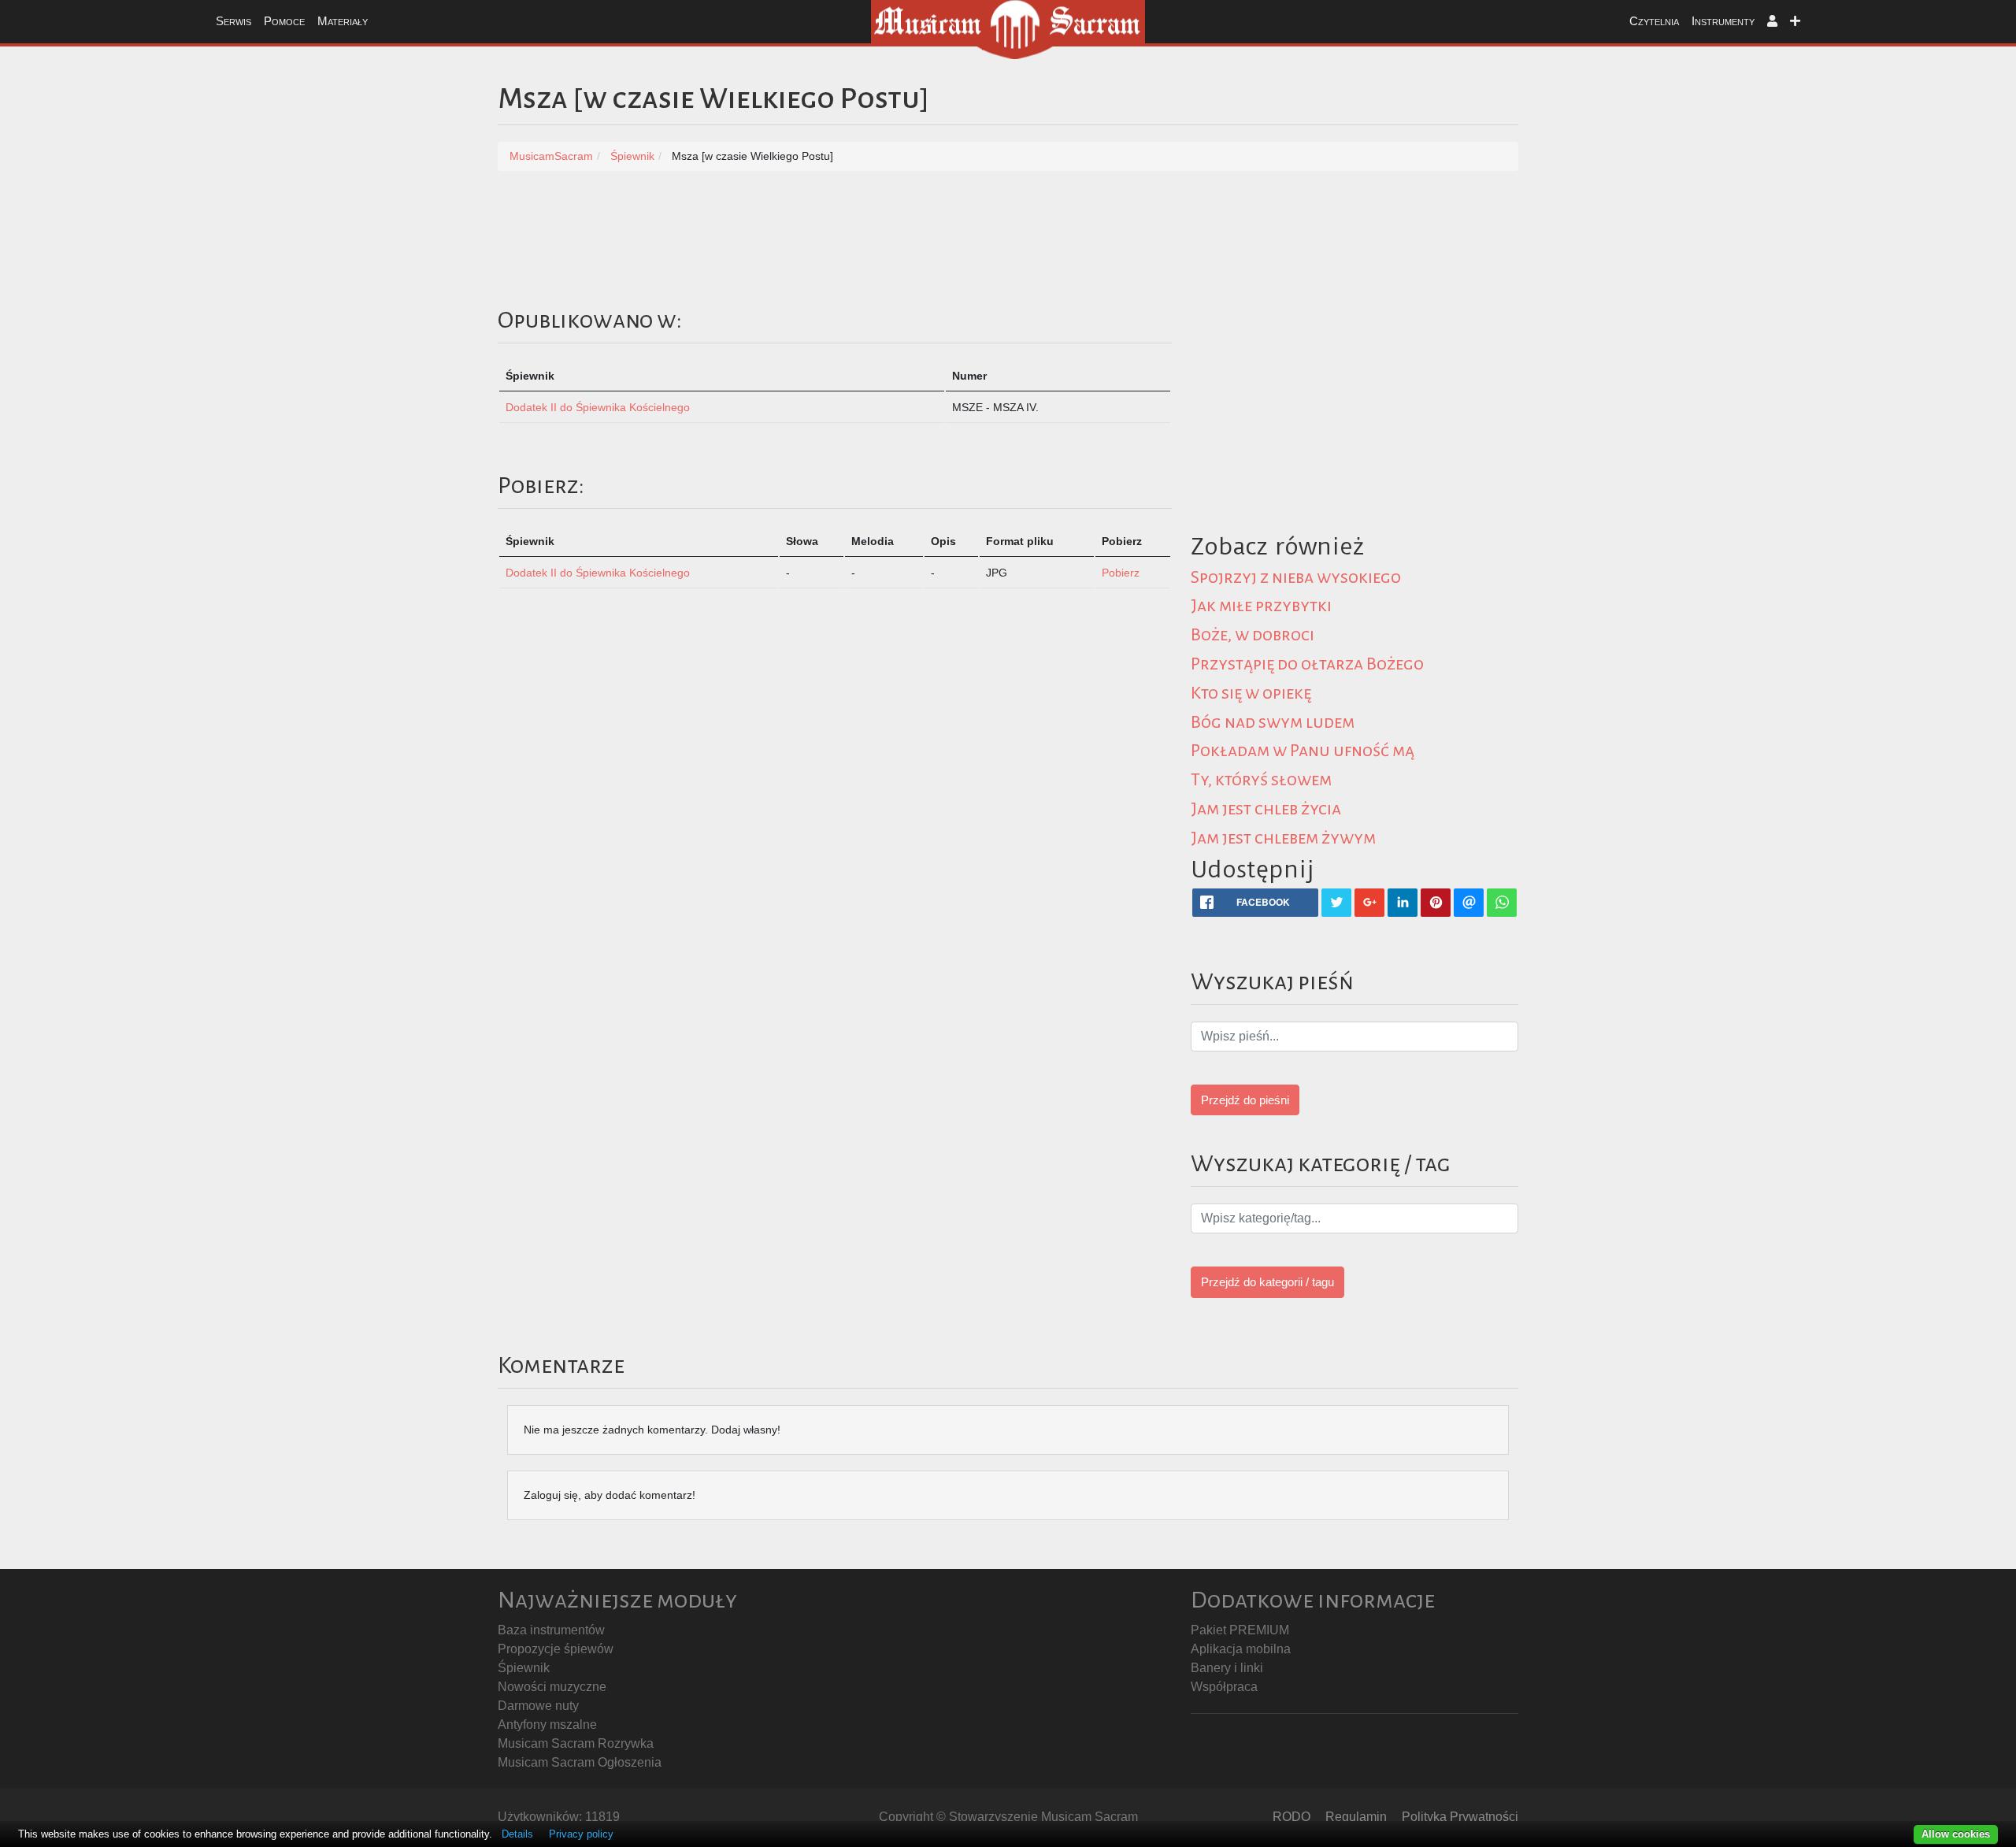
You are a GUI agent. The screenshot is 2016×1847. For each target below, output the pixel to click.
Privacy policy (581, 1834)
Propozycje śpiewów (556, 1649)
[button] (1772, 22)
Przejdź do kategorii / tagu (1267, 1282)
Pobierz (1121, 573)
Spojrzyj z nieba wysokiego (1296, 577)
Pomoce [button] (284, 21)
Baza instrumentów (551, 1630)
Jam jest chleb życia (1266, 809)
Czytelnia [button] (1654, 21)
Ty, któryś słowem (1261, 780)
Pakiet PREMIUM (1240, 1630)
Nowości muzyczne (552, 1687)
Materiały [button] (343, 21)
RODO (1291, 1817)
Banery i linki (1227, 1668)
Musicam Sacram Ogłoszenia (580, 1762)
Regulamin (1356, 1817)
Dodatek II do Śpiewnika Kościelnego (598, 407)
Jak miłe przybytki (1261, 606)
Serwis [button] (233, 21)
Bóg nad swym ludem (1273, 722)
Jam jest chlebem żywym (1283, 838)
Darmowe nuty (538, 1706)
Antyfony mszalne (547, 1725)
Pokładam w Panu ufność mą (1303, 751)
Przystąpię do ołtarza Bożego (1307, 664)
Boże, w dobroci (1253, 635)
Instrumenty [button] (1723, 21)
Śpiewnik (524, 1668)
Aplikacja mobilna (1241, 1649)
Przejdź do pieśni (1245, 1100)
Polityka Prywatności (1460, 1817)
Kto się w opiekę (1251, 693)
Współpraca (1224, 1687)
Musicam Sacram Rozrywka (576, 1743)
